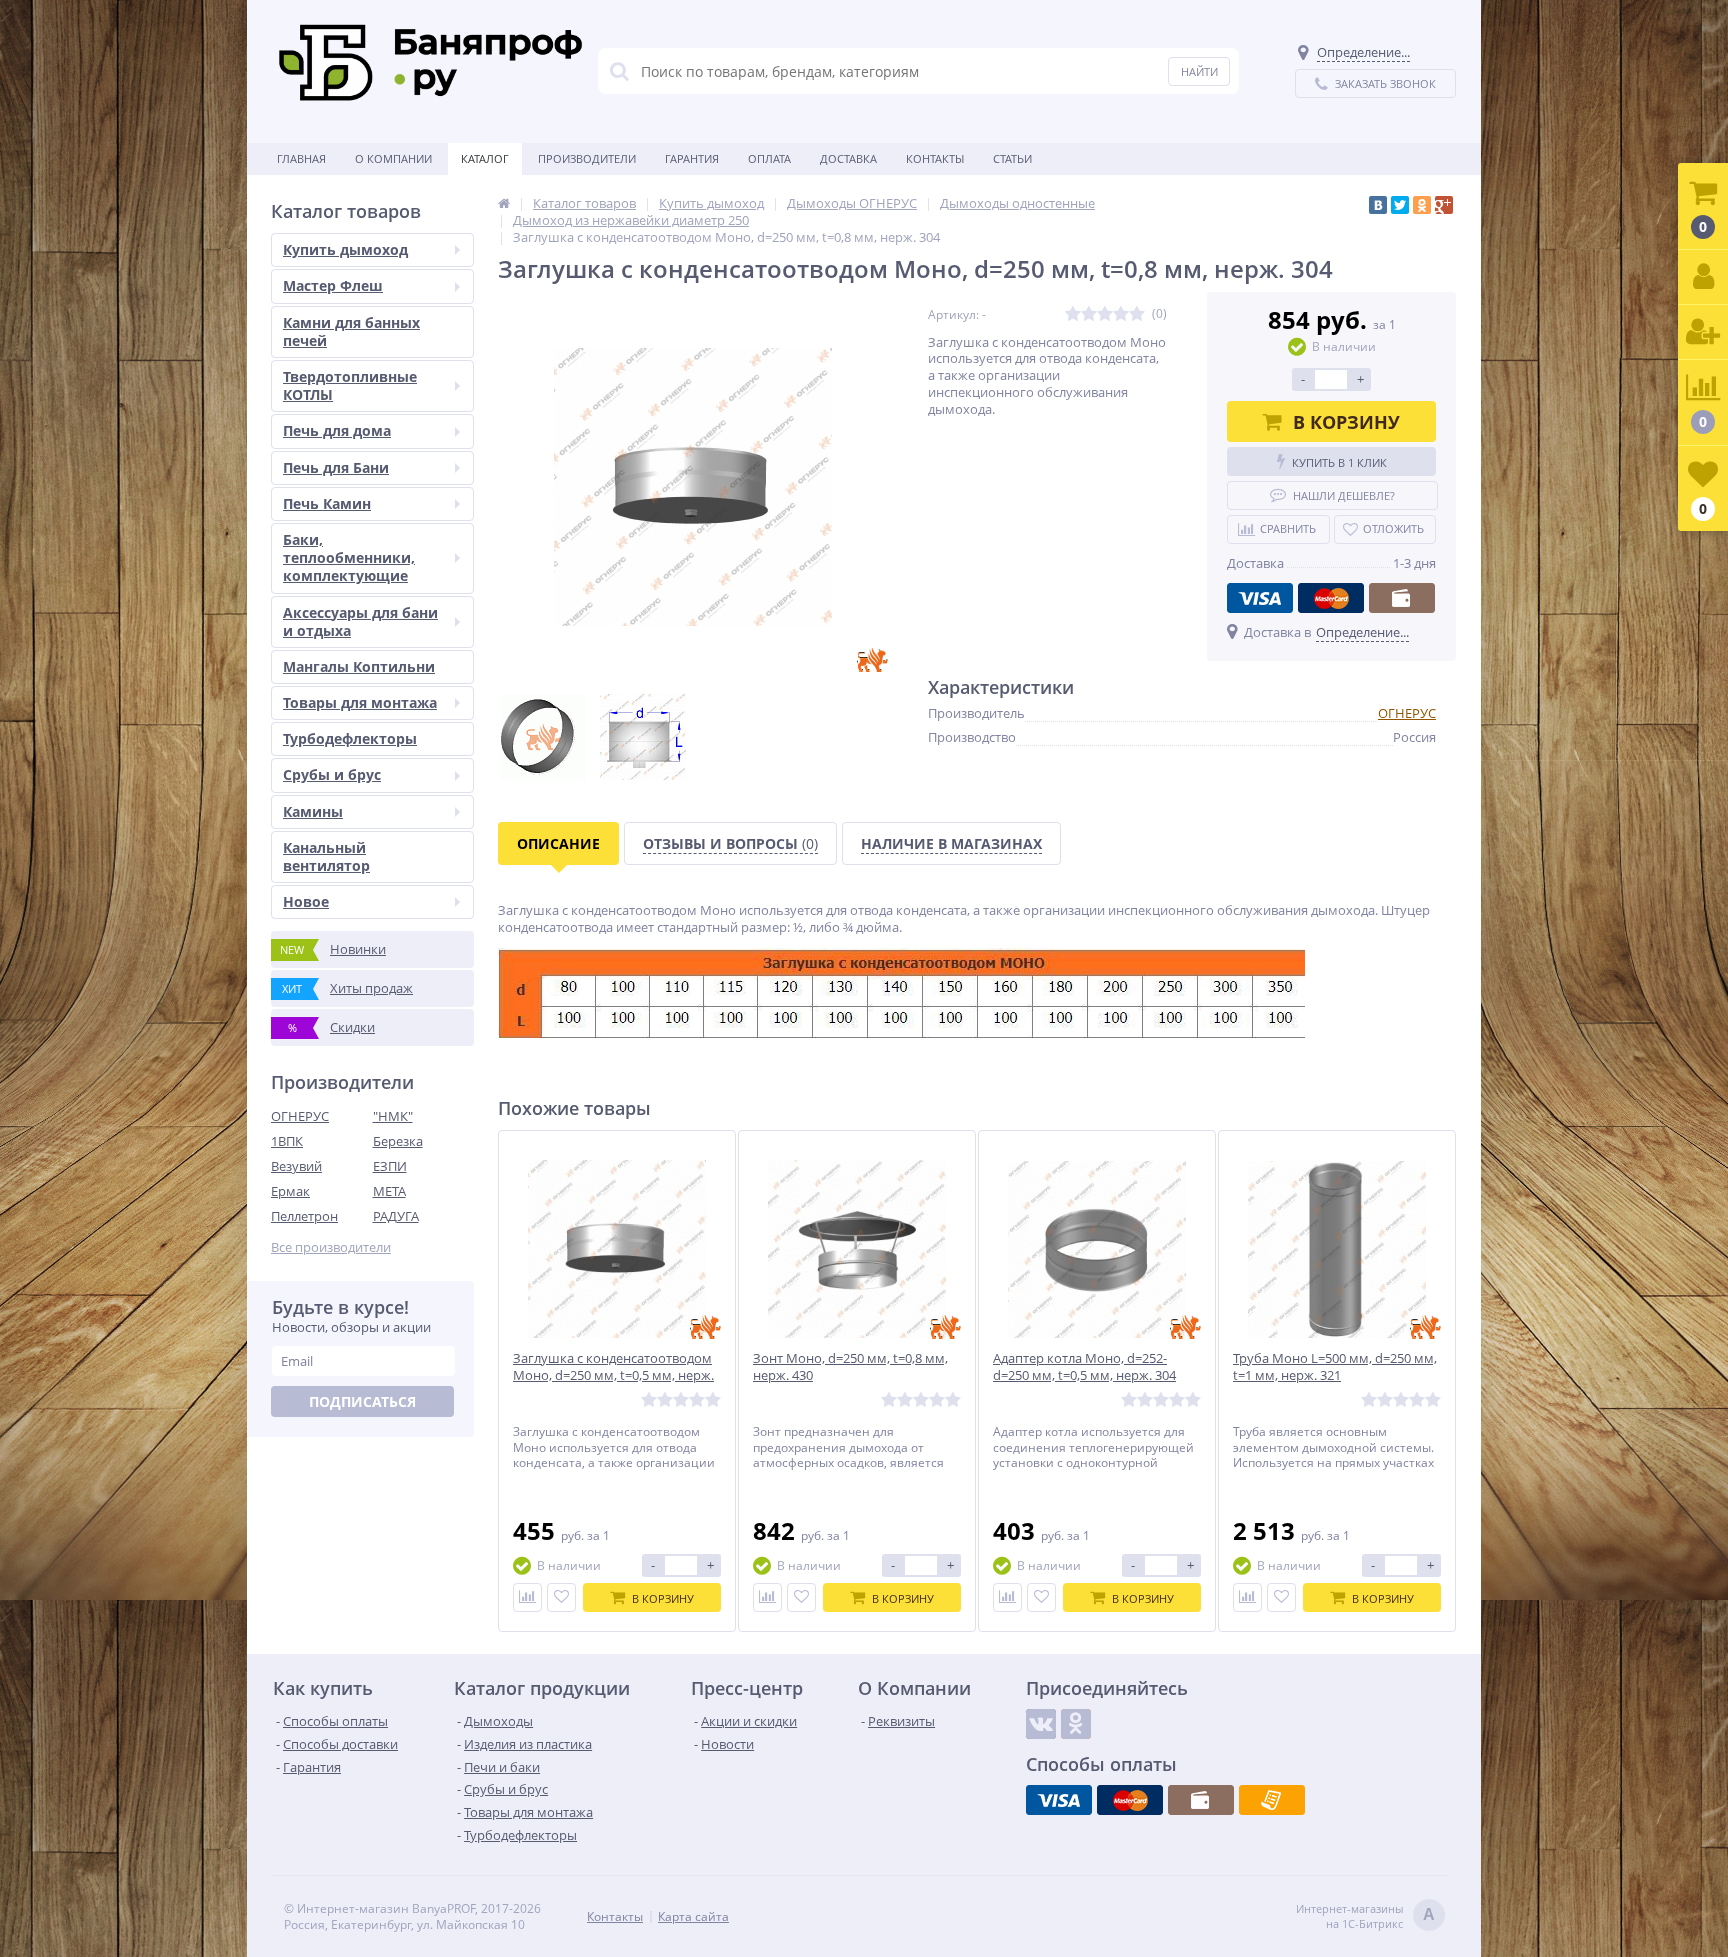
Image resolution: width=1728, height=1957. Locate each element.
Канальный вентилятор (326, 856)
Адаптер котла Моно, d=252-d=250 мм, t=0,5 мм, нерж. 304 (1084, 1367)
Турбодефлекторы (350, 738)
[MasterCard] (1331, 598)
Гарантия (692, 158)
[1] (1073, 314)
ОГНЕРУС (300, 1116)
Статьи (1012, 158)
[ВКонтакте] (1378, 205)
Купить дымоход (345, 249)
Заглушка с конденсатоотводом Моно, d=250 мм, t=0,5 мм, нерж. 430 (613, 1375)
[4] (1121, 314)
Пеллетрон (304, 1216)
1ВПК (287, 1141)
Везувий (296, 1166)
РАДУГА (396, 1216)
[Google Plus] (1444, 205)
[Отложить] (561, 1597)
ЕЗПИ (390, 1166)
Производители (587, 158)
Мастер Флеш (333, 285)
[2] (1089, 314)
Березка (398, 1141)
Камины (313, 811)
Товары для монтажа (360, 702)
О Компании (393, 158)
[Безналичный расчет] (1272, 1800)
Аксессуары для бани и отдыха (360, 621)
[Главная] (504, 203)
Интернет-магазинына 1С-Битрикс (1365, 1916)
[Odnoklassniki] (1076, 1724)
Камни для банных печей (351, 331)
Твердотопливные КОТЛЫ (350, 385)
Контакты (935, 158)
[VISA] (1260, 598)
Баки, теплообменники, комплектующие (349, 557)
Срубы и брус (332, 774)
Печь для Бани (336, 467)
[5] (1137, 314)
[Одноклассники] (1422, 205)
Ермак (290, 1191)
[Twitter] (1400, 205)
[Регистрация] (1703, 332)
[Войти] (1703, 277)
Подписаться (362, 1401)
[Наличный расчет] (1402, 598)
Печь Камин (327, 503)
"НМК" (393, 1116)
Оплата (769, 158)
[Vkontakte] (1041, 1724)
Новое (306, 901)
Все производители (331, 1247)
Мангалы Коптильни (359, 666)
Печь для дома (337, 430)
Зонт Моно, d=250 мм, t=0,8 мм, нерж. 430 (850, 1367)
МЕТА (389, 1191)
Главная (301, 158)
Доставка (848, 158)
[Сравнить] (527, 1597)
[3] (1105, 314)
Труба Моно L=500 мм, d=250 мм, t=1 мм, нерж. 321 (1335, 1367)
